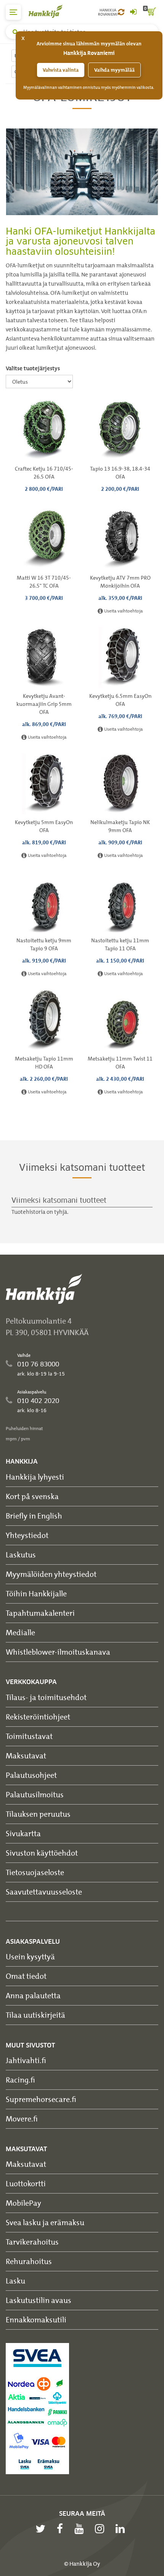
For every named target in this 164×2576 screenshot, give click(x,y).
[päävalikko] (13, 12)
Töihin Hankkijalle (36, 1593)
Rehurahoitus (29, 2261)
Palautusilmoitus (35, 1794)
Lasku (15, 2281)
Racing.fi (20, 2080)
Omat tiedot (26, 1976)
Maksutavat (26, 1756)
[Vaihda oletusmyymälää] (121, 12)
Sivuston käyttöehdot (42, 1853)
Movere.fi (22, 2119)
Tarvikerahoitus (32, 2242)
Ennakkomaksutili (36, 2320)
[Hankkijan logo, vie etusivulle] (50, 11)
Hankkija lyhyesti (35, 1477)
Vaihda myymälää (114, 70)
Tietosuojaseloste (35, 1872)
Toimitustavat (29, 1736)
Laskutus (21, 1555)
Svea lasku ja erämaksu (45, 2222)
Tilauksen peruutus (38, 1814)
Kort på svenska (32, 1496)
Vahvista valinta (61, 70)
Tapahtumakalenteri (40, 1613)
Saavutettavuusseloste (44, 1892)
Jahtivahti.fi (26, 2060)
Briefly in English (34, 1516)
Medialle (20, 1632)
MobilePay (23, 2203)
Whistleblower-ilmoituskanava (58, 1652)
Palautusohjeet (31, 1775)
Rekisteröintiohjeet (38, 1717)
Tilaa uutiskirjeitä (35, 2015)
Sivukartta (23, 1833)
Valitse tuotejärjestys (33, 368)
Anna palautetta (33, 1995)
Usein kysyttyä (30, 1957)
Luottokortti (26, 2183)
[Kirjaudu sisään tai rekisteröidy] (133, 12)
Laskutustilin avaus (39, 2300)
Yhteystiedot (27, 1535)
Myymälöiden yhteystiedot (51, 1574)
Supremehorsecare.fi (41, 2099)
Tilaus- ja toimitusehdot (46, 1697)
